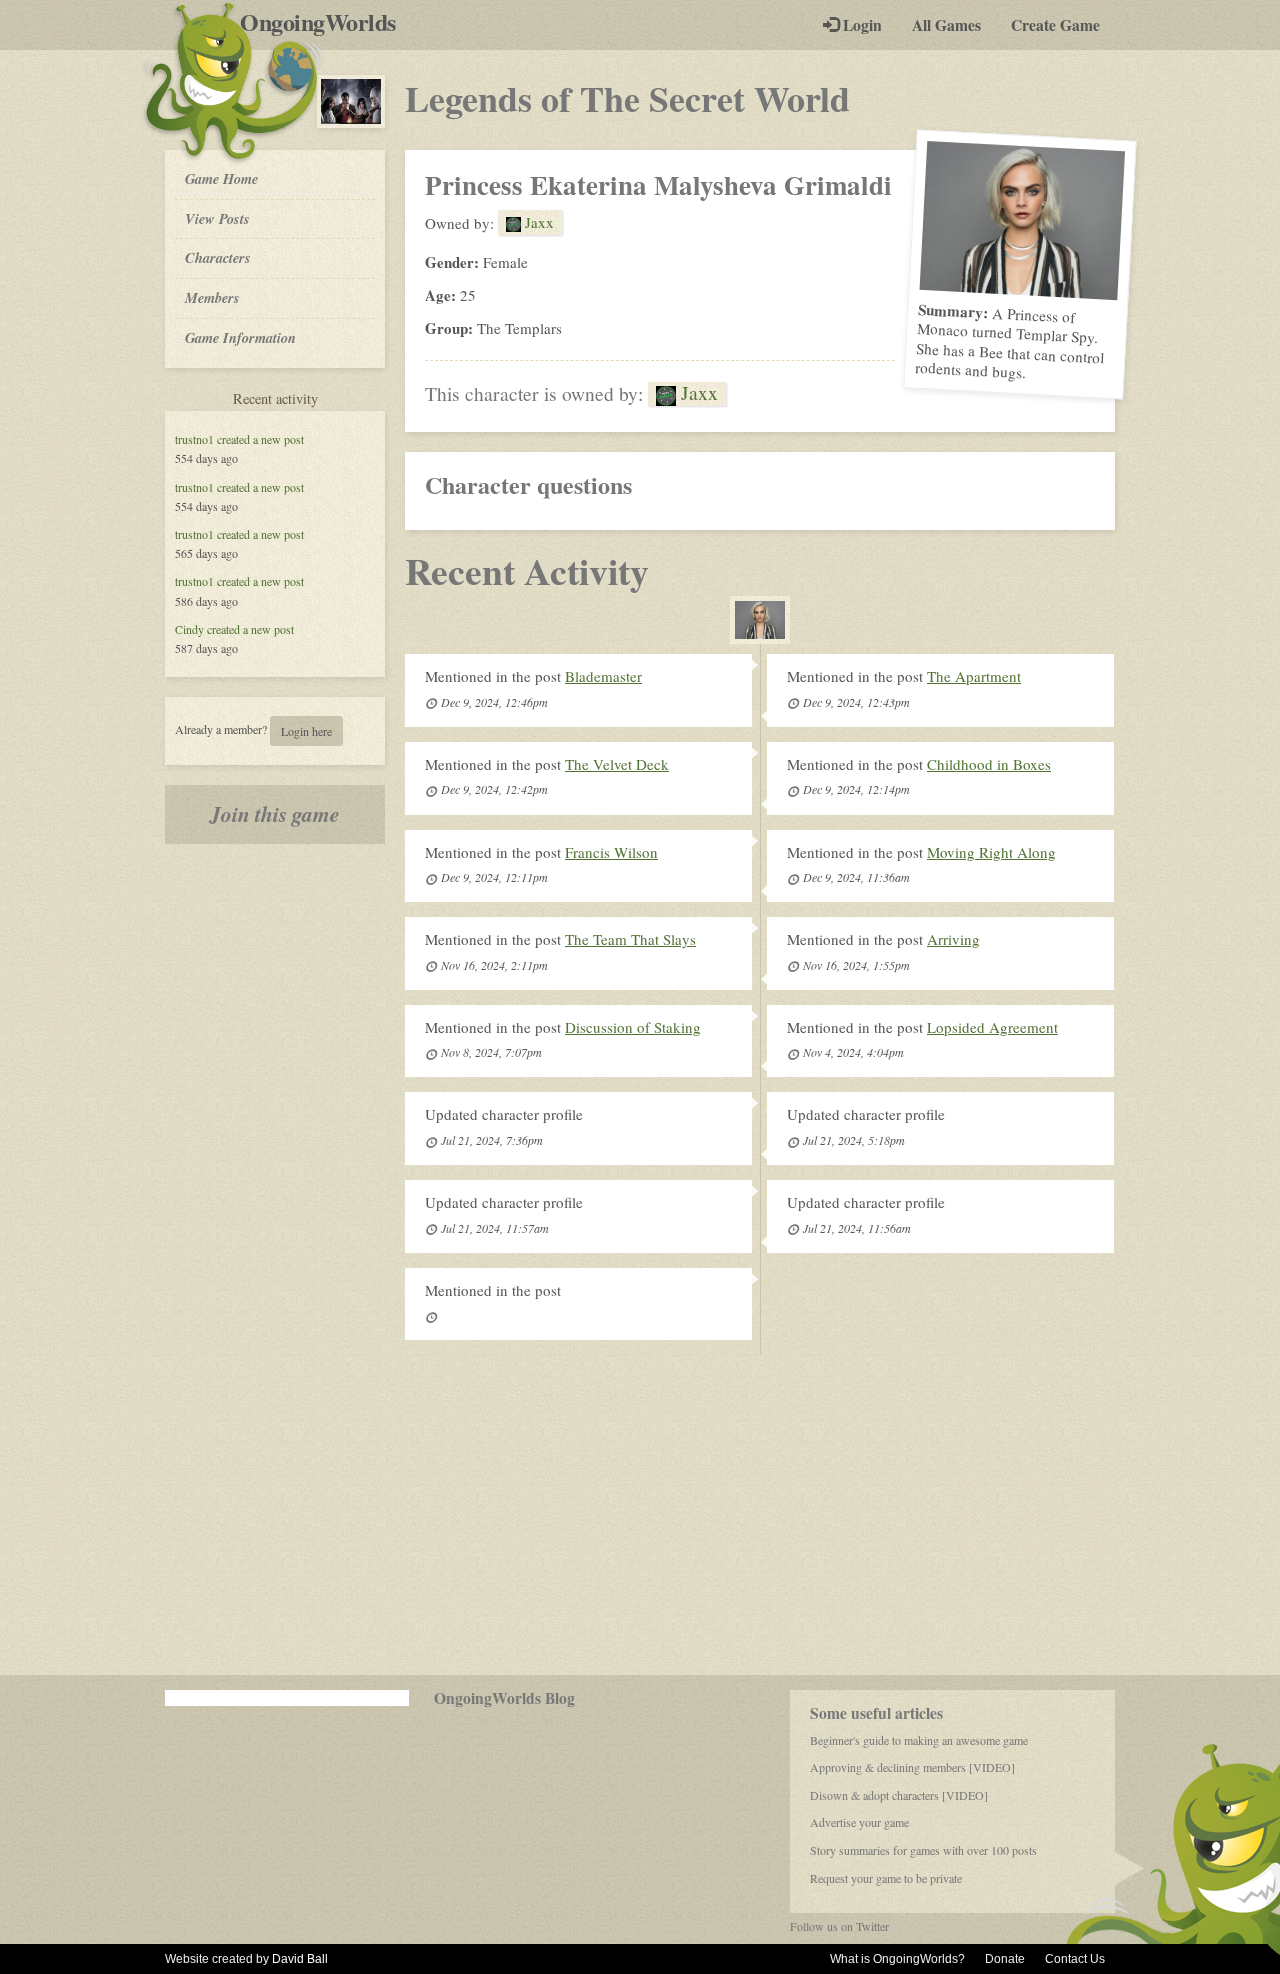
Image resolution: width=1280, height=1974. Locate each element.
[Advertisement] (640, 1515)
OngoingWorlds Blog (504, 1698)
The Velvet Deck (617, 764)
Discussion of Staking (633, 1027)
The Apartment (974, 676)
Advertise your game (859, 1822)
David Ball (300, 1959)
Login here (306, 731)
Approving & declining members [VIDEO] (912, 1767)
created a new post (260, 439)
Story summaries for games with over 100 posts (923, 1850)
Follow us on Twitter (839, 1926)
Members (212, 297)
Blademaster (603, 676)
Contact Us (1075, 1959)
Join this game (275, 814)
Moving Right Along (991, 852)
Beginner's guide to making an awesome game (919, 1740)
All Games (946, 25)
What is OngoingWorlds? (897, 1959)
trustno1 (194, 439)
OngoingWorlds (325, 22)
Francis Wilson (611, 852)
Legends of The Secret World (627, 98)
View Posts (217, 218)
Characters (217, 257)
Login (860, 25)
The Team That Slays (630, 939)
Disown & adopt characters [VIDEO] (899, 1795)
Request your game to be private (886, 1878)
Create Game (1055, 25)
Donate (1005, 1959)
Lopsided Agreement (992, 1027)
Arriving (953, 939)
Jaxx (537, 222)
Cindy (189, 629)
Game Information (240, 337)
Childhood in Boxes (989, 764)
